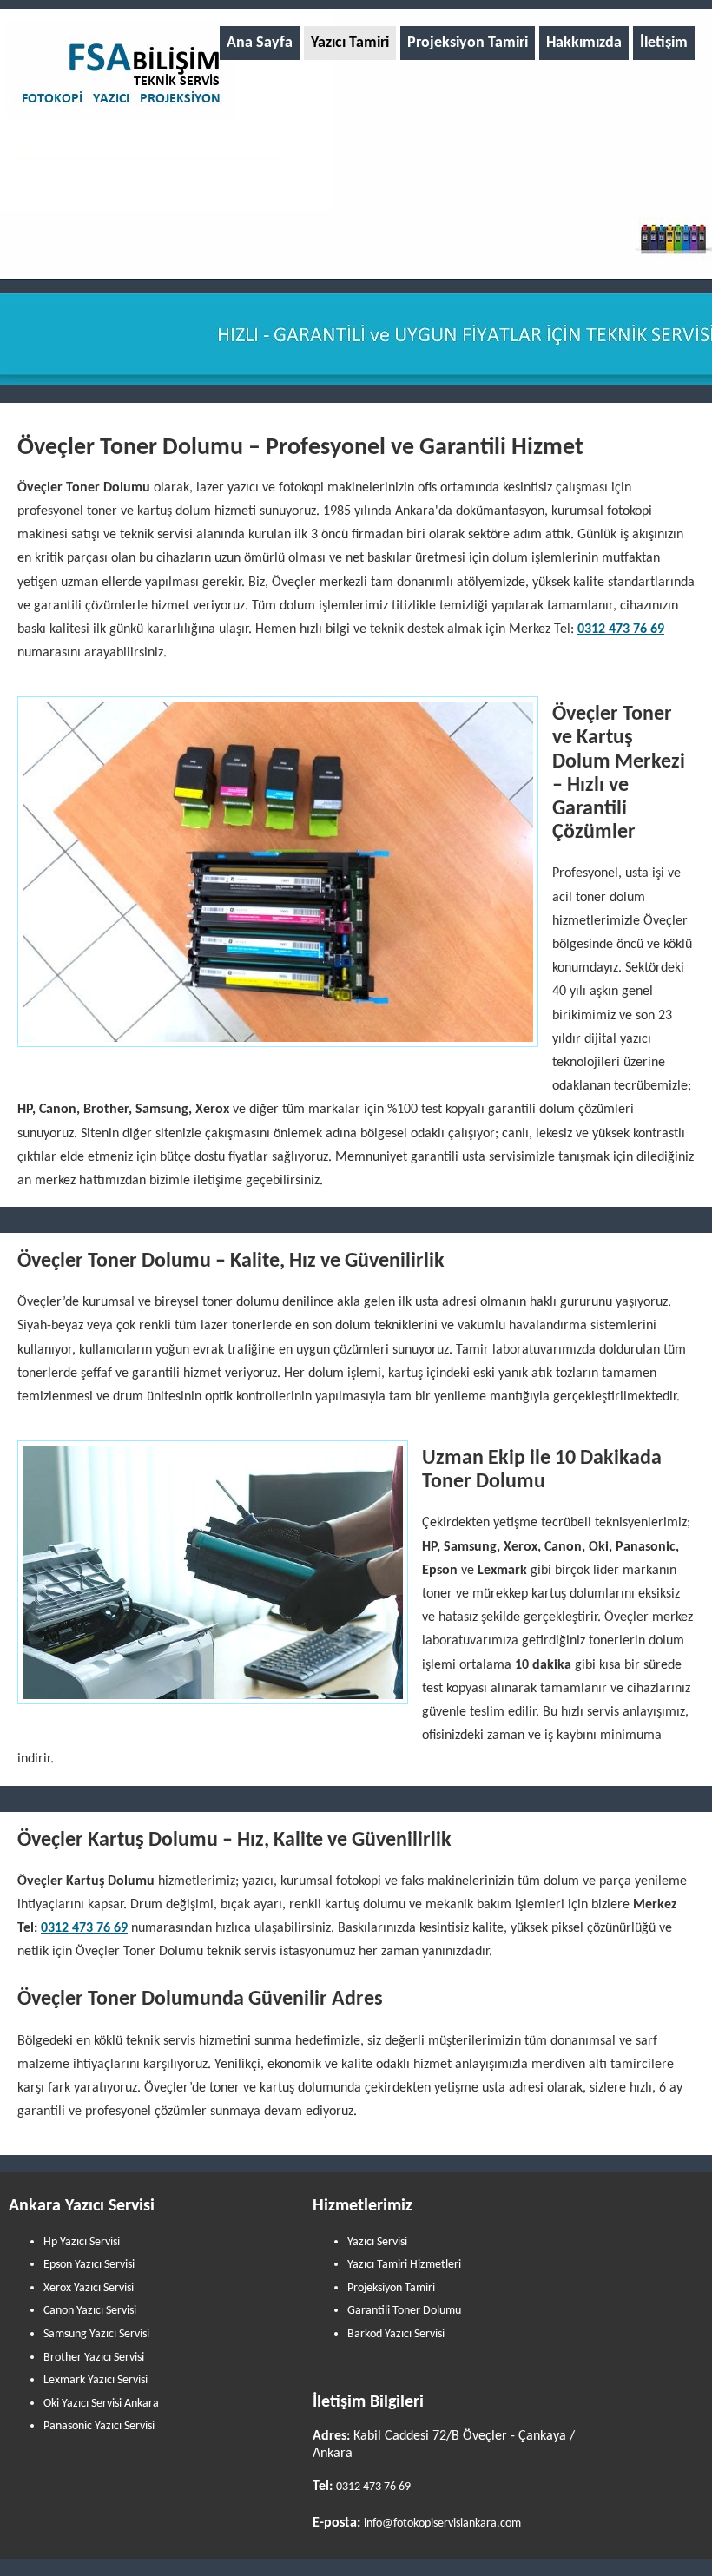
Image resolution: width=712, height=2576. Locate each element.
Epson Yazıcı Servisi (89, 2265)
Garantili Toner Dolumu (404, 2311)
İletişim (664, 43)
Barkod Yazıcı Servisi (396, 2334)
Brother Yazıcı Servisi (94, 2358)
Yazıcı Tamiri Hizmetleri (404, 2265)
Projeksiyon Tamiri (468, 43)
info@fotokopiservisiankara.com (442, 2523)
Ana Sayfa (260, 43)
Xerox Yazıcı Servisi (89, 2288)
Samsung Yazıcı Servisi (96, 2334)
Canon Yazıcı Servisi (90, 2311)
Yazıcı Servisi (377, 2242)
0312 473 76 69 (621, 629)
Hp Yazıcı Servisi (82, 2242)
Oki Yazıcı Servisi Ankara (101, 2404)
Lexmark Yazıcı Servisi (96, 2380)
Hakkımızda (584, 43)
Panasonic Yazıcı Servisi (99, 2426)
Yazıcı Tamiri (350, 43)
